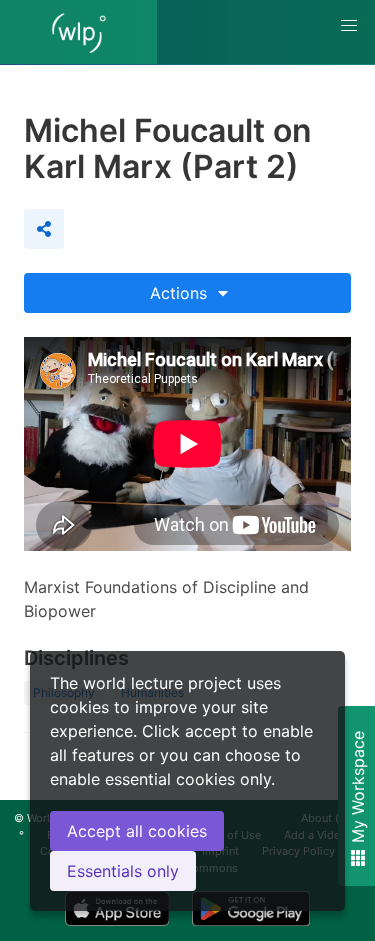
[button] (349, 26)
